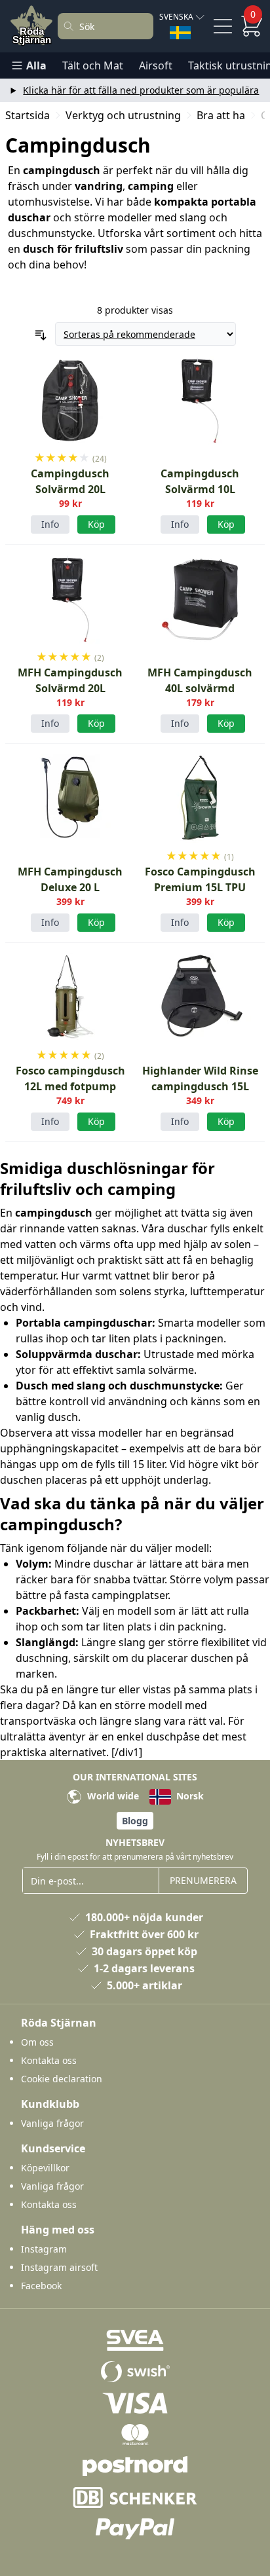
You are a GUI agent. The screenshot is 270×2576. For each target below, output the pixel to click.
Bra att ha (221, 115)
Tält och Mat (93, 65)
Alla (36, 65)
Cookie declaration (62, 2079)
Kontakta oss (49, 2060)
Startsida (28, 115)
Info (50, 524)
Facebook (41, 2286)
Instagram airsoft (59, 2267)
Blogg (135, 1821)
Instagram (44, 2249)
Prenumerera (203, 1880)
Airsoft (156, 65)
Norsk (189, 1796)
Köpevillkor (45, 2168)
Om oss (37, 2042)
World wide (112, 1796)
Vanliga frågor (52, 2123)
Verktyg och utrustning (123, 115)
